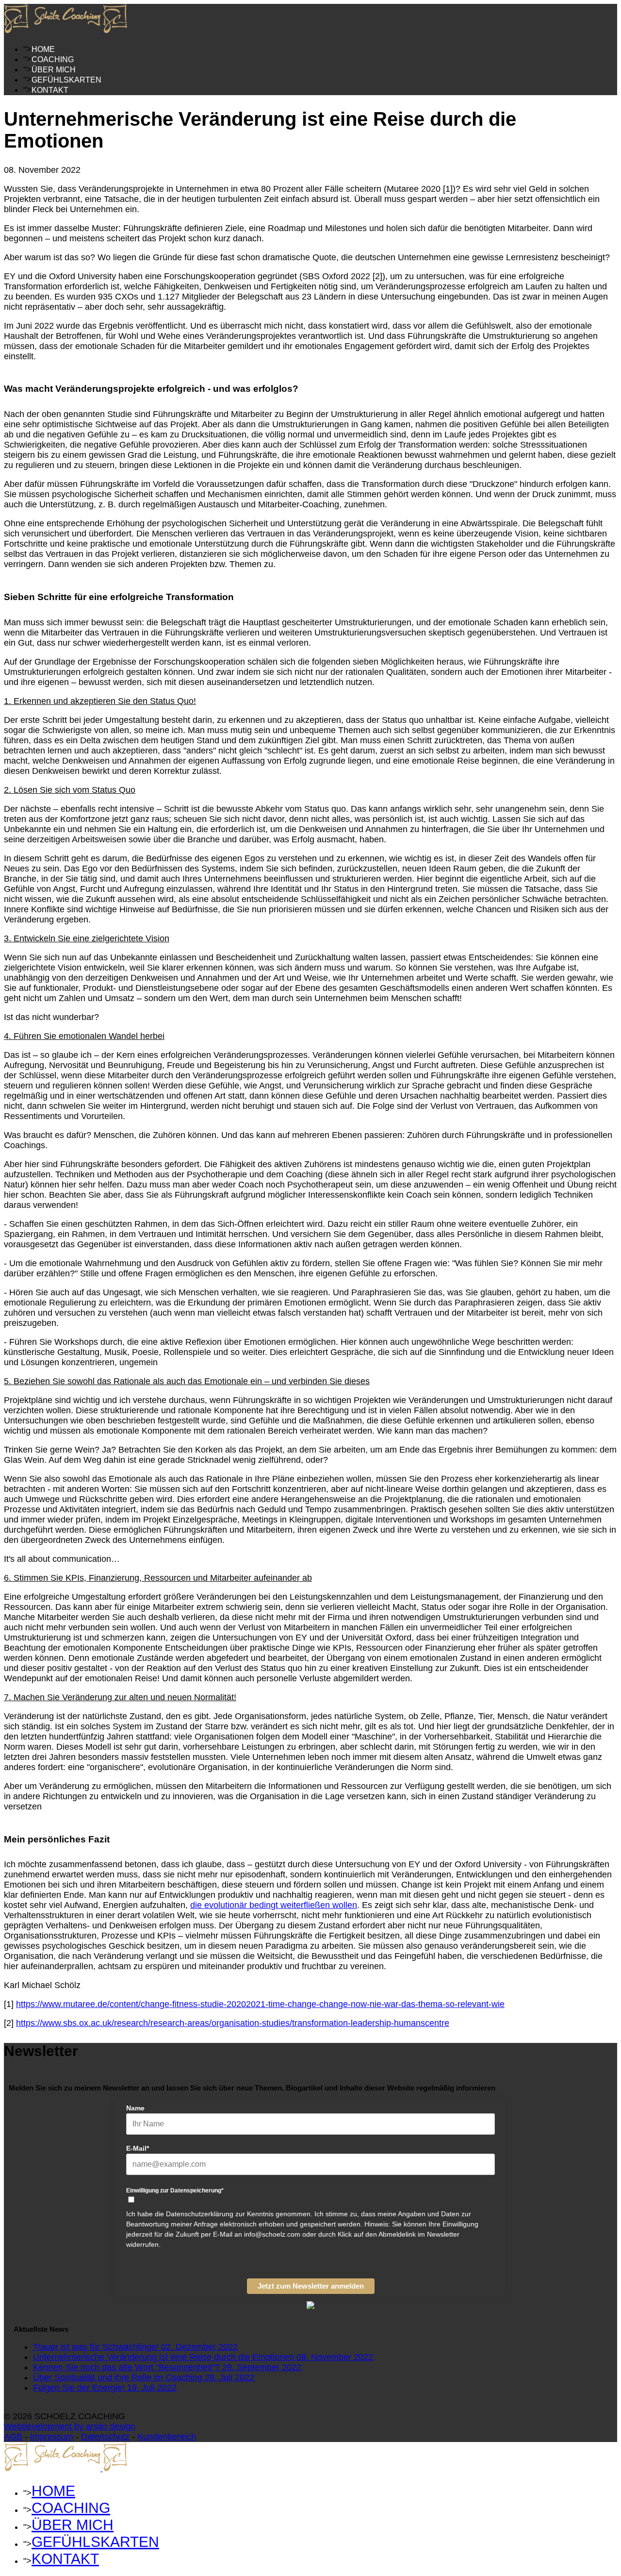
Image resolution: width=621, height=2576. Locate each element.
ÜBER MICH (54, 70)
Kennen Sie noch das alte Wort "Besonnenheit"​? (167, 2367)
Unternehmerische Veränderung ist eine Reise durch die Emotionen (203, 2357)
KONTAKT (50, 90)
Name (135, 2108)
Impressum (52, 2437)
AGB (13, 2437)
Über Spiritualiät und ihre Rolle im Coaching (144, 2377)
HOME (43, 49)
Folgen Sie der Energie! (105, 2388)
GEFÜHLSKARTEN (66, 80)
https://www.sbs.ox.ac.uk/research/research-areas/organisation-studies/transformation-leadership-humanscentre (233, 2023)
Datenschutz (105, 2437)
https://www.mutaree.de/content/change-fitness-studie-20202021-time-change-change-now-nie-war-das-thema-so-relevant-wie (260, 2004)
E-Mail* (138, 2148)
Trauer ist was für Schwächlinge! (135, 2347)
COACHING (53, 59)
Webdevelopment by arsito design (70, 2426)
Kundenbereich (167, 2437)
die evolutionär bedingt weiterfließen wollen (274, 1905)
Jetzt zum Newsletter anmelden (311, 2286)
